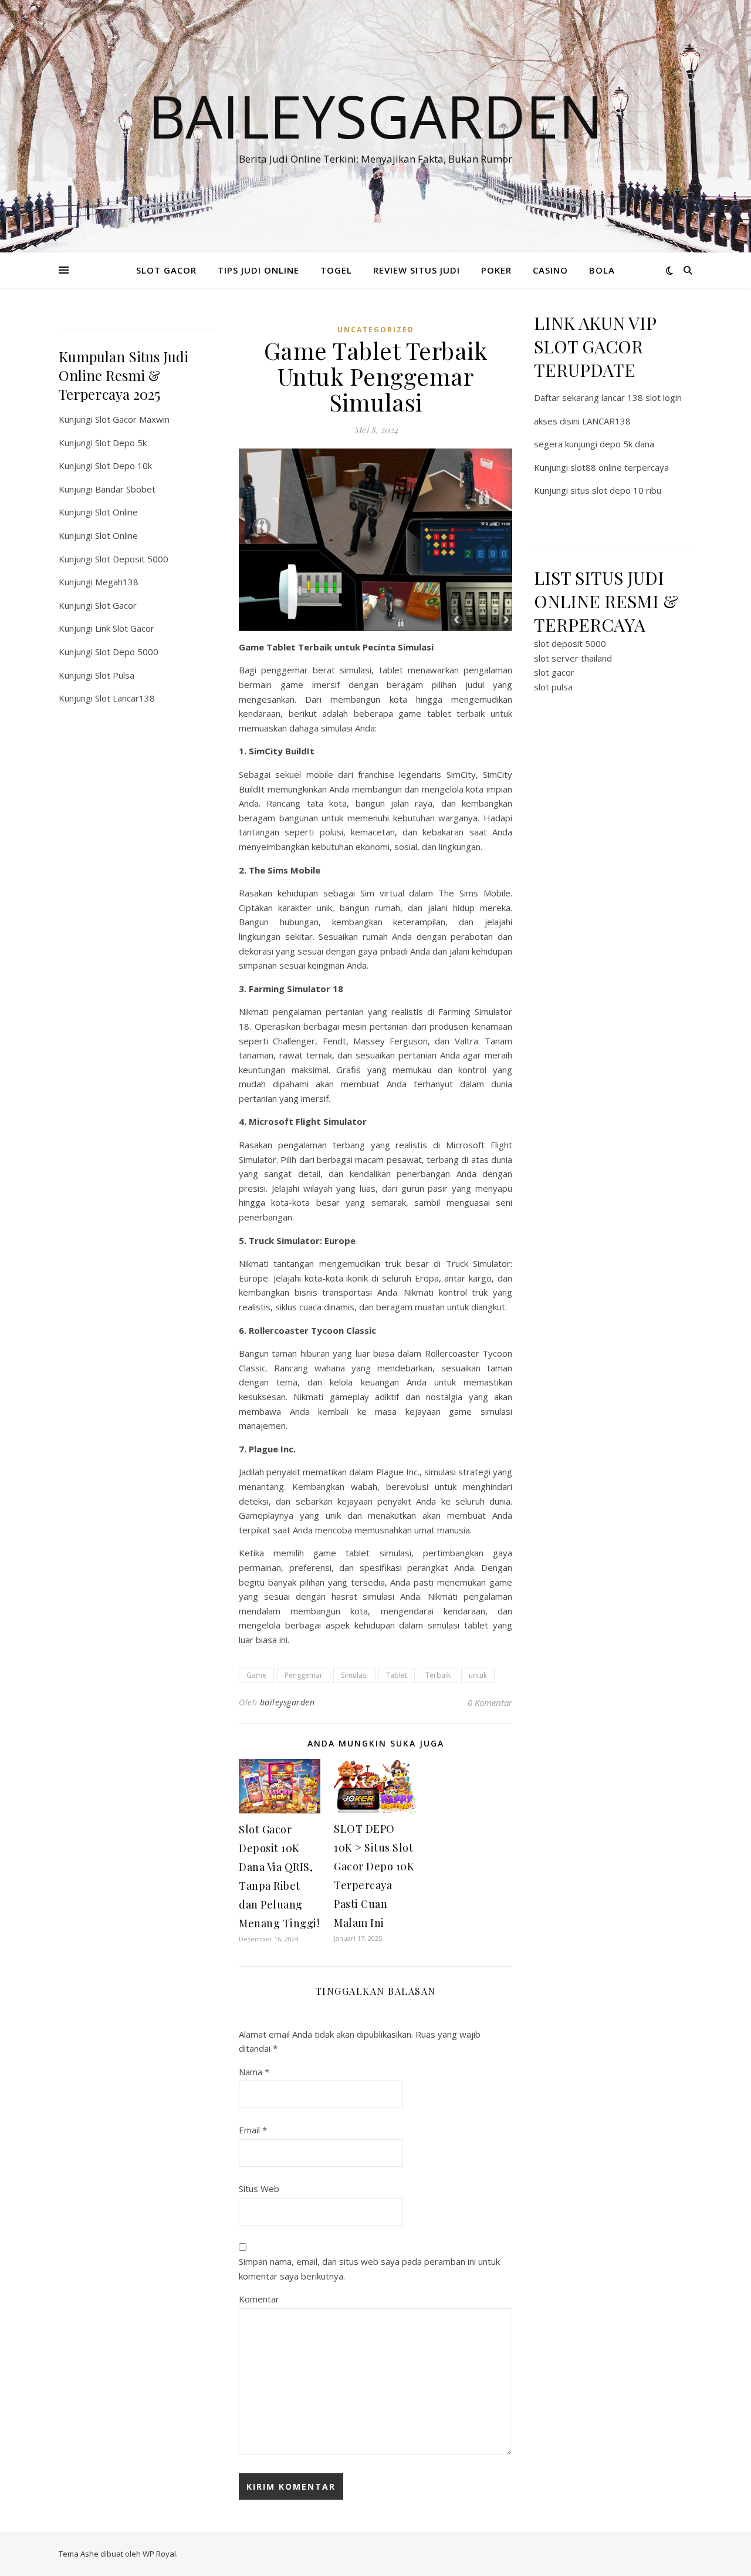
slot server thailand (573, 658)
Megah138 (117, 582)
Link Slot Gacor (125, 628)
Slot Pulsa (115, 675)
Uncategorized (376, 330)
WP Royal (159, 2554)
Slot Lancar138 (125, 698)
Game (256, 1675)
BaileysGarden (375, 116)
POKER (496, 270)
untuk (478, 1675)
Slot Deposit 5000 (132, 559)
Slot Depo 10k (124, 466)
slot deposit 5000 (570, 643)
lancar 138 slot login (642, 397)
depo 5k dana (627, 444)
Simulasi (354, 1675)
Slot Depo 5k (121, 443)
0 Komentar (490, 1702)
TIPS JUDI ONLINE (258, 270)
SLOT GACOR (166, 270)
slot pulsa (553, 687)
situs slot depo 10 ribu (616, 490)
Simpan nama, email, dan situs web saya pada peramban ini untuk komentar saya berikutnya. (369, 2269)
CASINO (550, 270)
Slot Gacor (116, 605)
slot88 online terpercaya (620, 467)
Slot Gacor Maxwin (132, 419)
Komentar (259, 2299)
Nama (254, 2072)
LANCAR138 (606, 421)
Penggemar (304, 1675)
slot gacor (554, 672)
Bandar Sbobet (125, 489)
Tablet (397, 1675)
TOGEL (336, 270)
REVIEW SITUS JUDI (417, 270)
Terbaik (438, 1675)
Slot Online (116, 512)
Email (253, 2130)
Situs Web (259, 2189)
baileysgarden (287, 1702)
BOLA (602, 270)
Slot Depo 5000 (127, 652)
